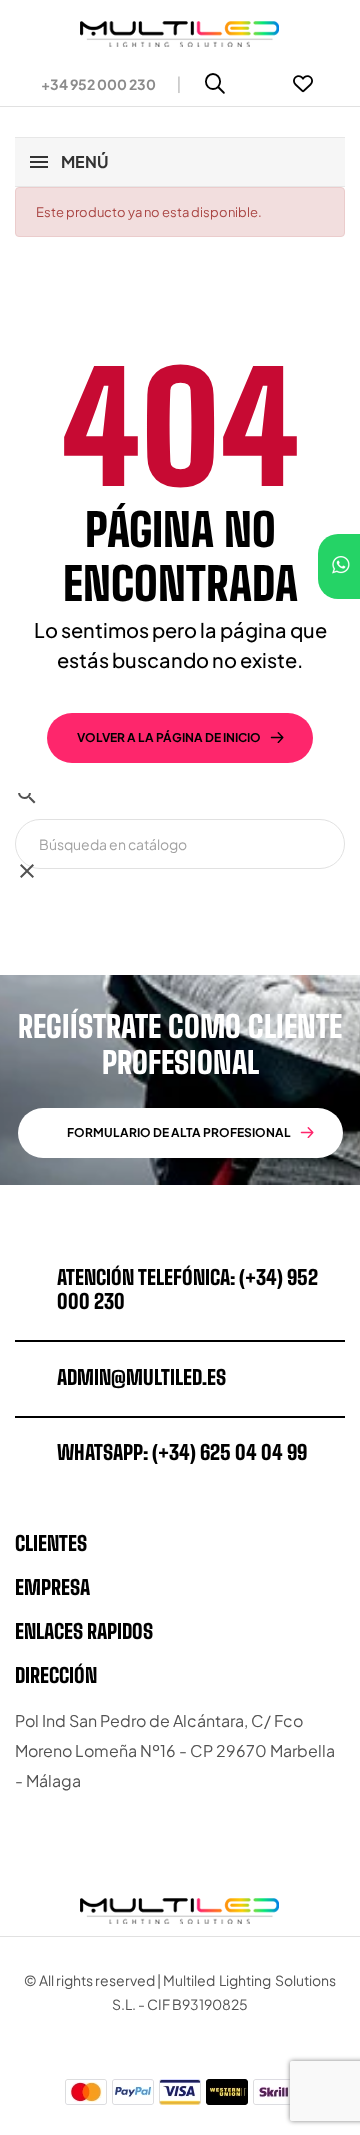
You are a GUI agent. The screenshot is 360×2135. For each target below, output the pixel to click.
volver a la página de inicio (169, 737)
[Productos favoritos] (303, 84)
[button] (90, 84)
